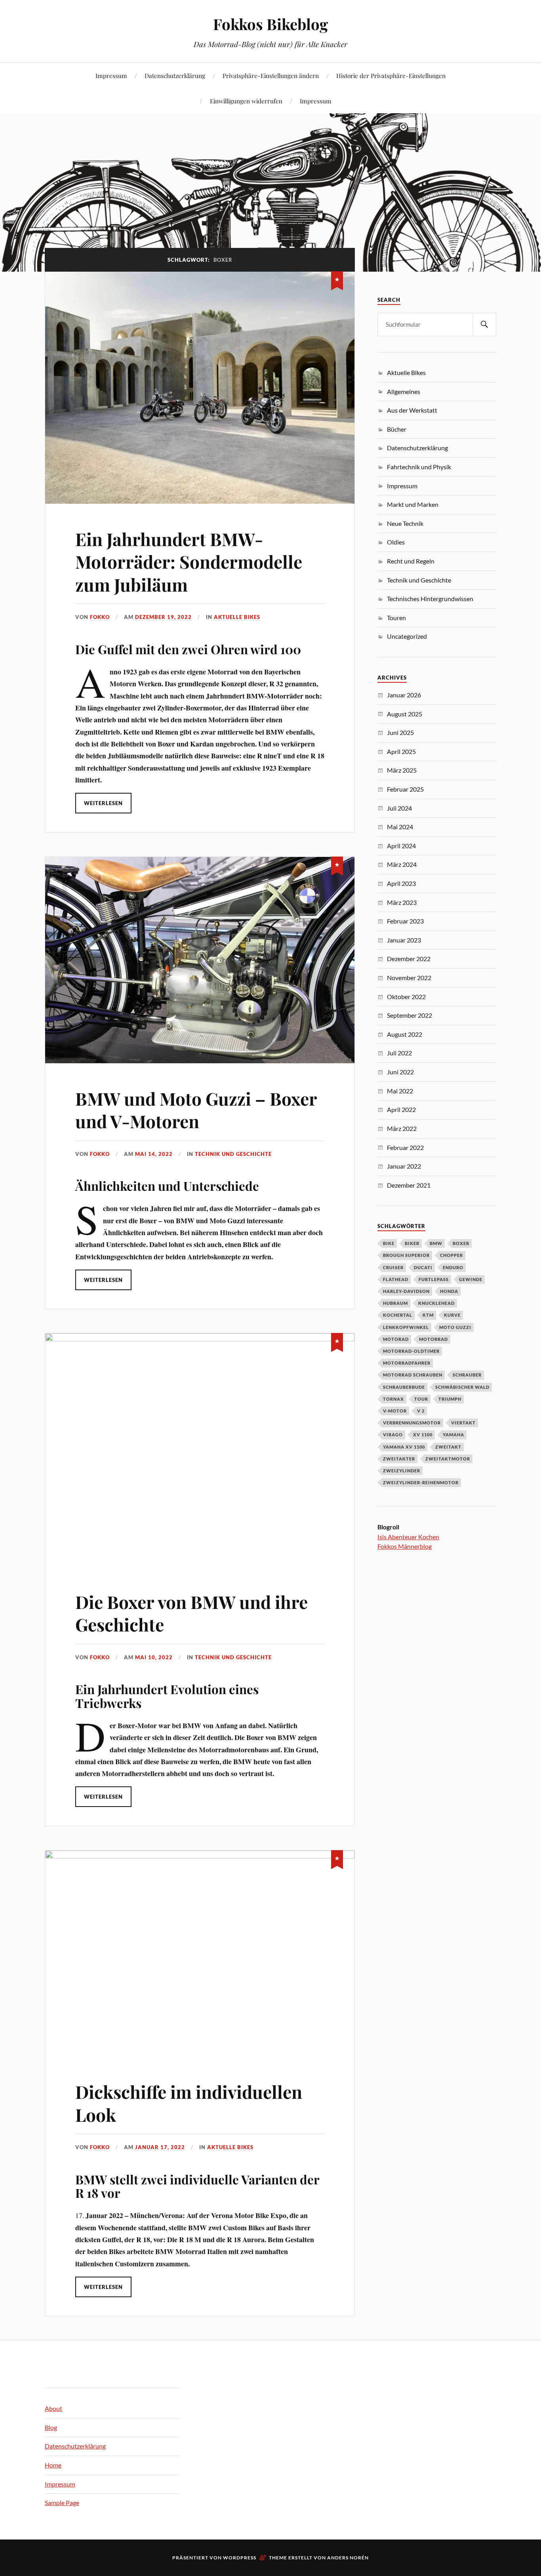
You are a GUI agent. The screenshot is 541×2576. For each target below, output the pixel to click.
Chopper (451, 1255)
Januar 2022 (404, 1166)
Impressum (111, 75)
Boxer (461, 1243)
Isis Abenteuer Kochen (408, 1537)
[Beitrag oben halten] (337, 279)
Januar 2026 (404, 695)
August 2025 (405, 714)
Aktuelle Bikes (237, 617)
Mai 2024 (400, 827)
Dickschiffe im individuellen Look (189, 2103)
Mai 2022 (400, 1091)
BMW (436, 1243)
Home (53, 2465)
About (53, 2408)
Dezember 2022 (409, 959)
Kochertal (398, 1315)
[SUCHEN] (484, 325)
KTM (428, 1315)
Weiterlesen (103, 803)
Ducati (423, 1267)
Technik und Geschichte (233, 1154)
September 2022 (410, 1015)
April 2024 (401, 846)
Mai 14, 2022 (154, 1154)
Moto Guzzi (455, 1327)
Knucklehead (436, 1303)
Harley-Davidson (406, 1291)
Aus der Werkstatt (412, 410)
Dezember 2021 (409, 1185)
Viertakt (463, 1423)
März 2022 (402, 1128)
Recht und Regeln (411, 561)
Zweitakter (399, 1459)
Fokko (100, 617)
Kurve (452, 1315)
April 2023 (401, 883)
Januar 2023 (404, 940)
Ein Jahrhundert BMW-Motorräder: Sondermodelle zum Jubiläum (189, 562)
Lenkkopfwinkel (406, 1327)
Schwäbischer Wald (462, 1387)
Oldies (396, 542)
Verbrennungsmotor (412, 1423)
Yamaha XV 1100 (404, 1447)
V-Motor (395, 1411)
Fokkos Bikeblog (270, 24)
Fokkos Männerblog (405, 1546)
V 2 (421, 1411)
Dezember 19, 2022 (163, 617)
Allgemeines (404, 391)
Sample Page (62, 2503)
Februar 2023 (405, 921)
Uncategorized (407, 636)
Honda (449, 1291)
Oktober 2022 (406, 997)
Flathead (396, 1279)
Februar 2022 (405, 1147)
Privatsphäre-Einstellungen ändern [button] (271, 75)
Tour (421, 1399)
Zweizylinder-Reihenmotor (421, 1482)
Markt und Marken (413, 504)
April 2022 (401, 1109)
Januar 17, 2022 (160, 2147)
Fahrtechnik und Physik (419, 467)
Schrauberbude (404, 1387)
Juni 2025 (400, 732)
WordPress (240, 2558)
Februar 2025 (405, 789)
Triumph (450, 1399)
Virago (393, 1435)
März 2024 (402, 864)
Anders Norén (348, 2558)
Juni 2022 (400, 1072)
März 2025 (402, 770)
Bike (389, 1243)
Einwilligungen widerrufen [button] (246, 101)
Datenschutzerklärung (175, 75)
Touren (396, 618)
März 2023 (402, 902)
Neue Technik (405, 523)
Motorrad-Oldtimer (411, 1351)
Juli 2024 (399, 808)
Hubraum (395, 1303)
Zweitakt (448, 1447)
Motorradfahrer (407, 1363)
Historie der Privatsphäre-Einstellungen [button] (391, 75)
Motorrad (433, 1339)
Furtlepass (434, 1279)
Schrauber (467, 1375)
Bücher (397, 429)
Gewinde (471, 1279)
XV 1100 (423, 1435)
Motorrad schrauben (413, 1375)
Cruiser (393, 1267)
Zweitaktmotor (448, 1459)
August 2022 (405, 1034)
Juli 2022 (399, 1053)
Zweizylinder (402, 1471)
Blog (51, 2427)
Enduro (453, 1267)
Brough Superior (406, 1255)
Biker (412, 1243)
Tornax (393, 1399)
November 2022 (409, 978)
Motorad (396, 1339)
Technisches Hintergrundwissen (430, 599)
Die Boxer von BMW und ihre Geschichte (191, 1613)
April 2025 (401, 751)
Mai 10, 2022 (154, 1657)
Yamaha (453, 1435)
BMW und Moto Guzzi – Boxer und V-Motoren (196, 1110)
